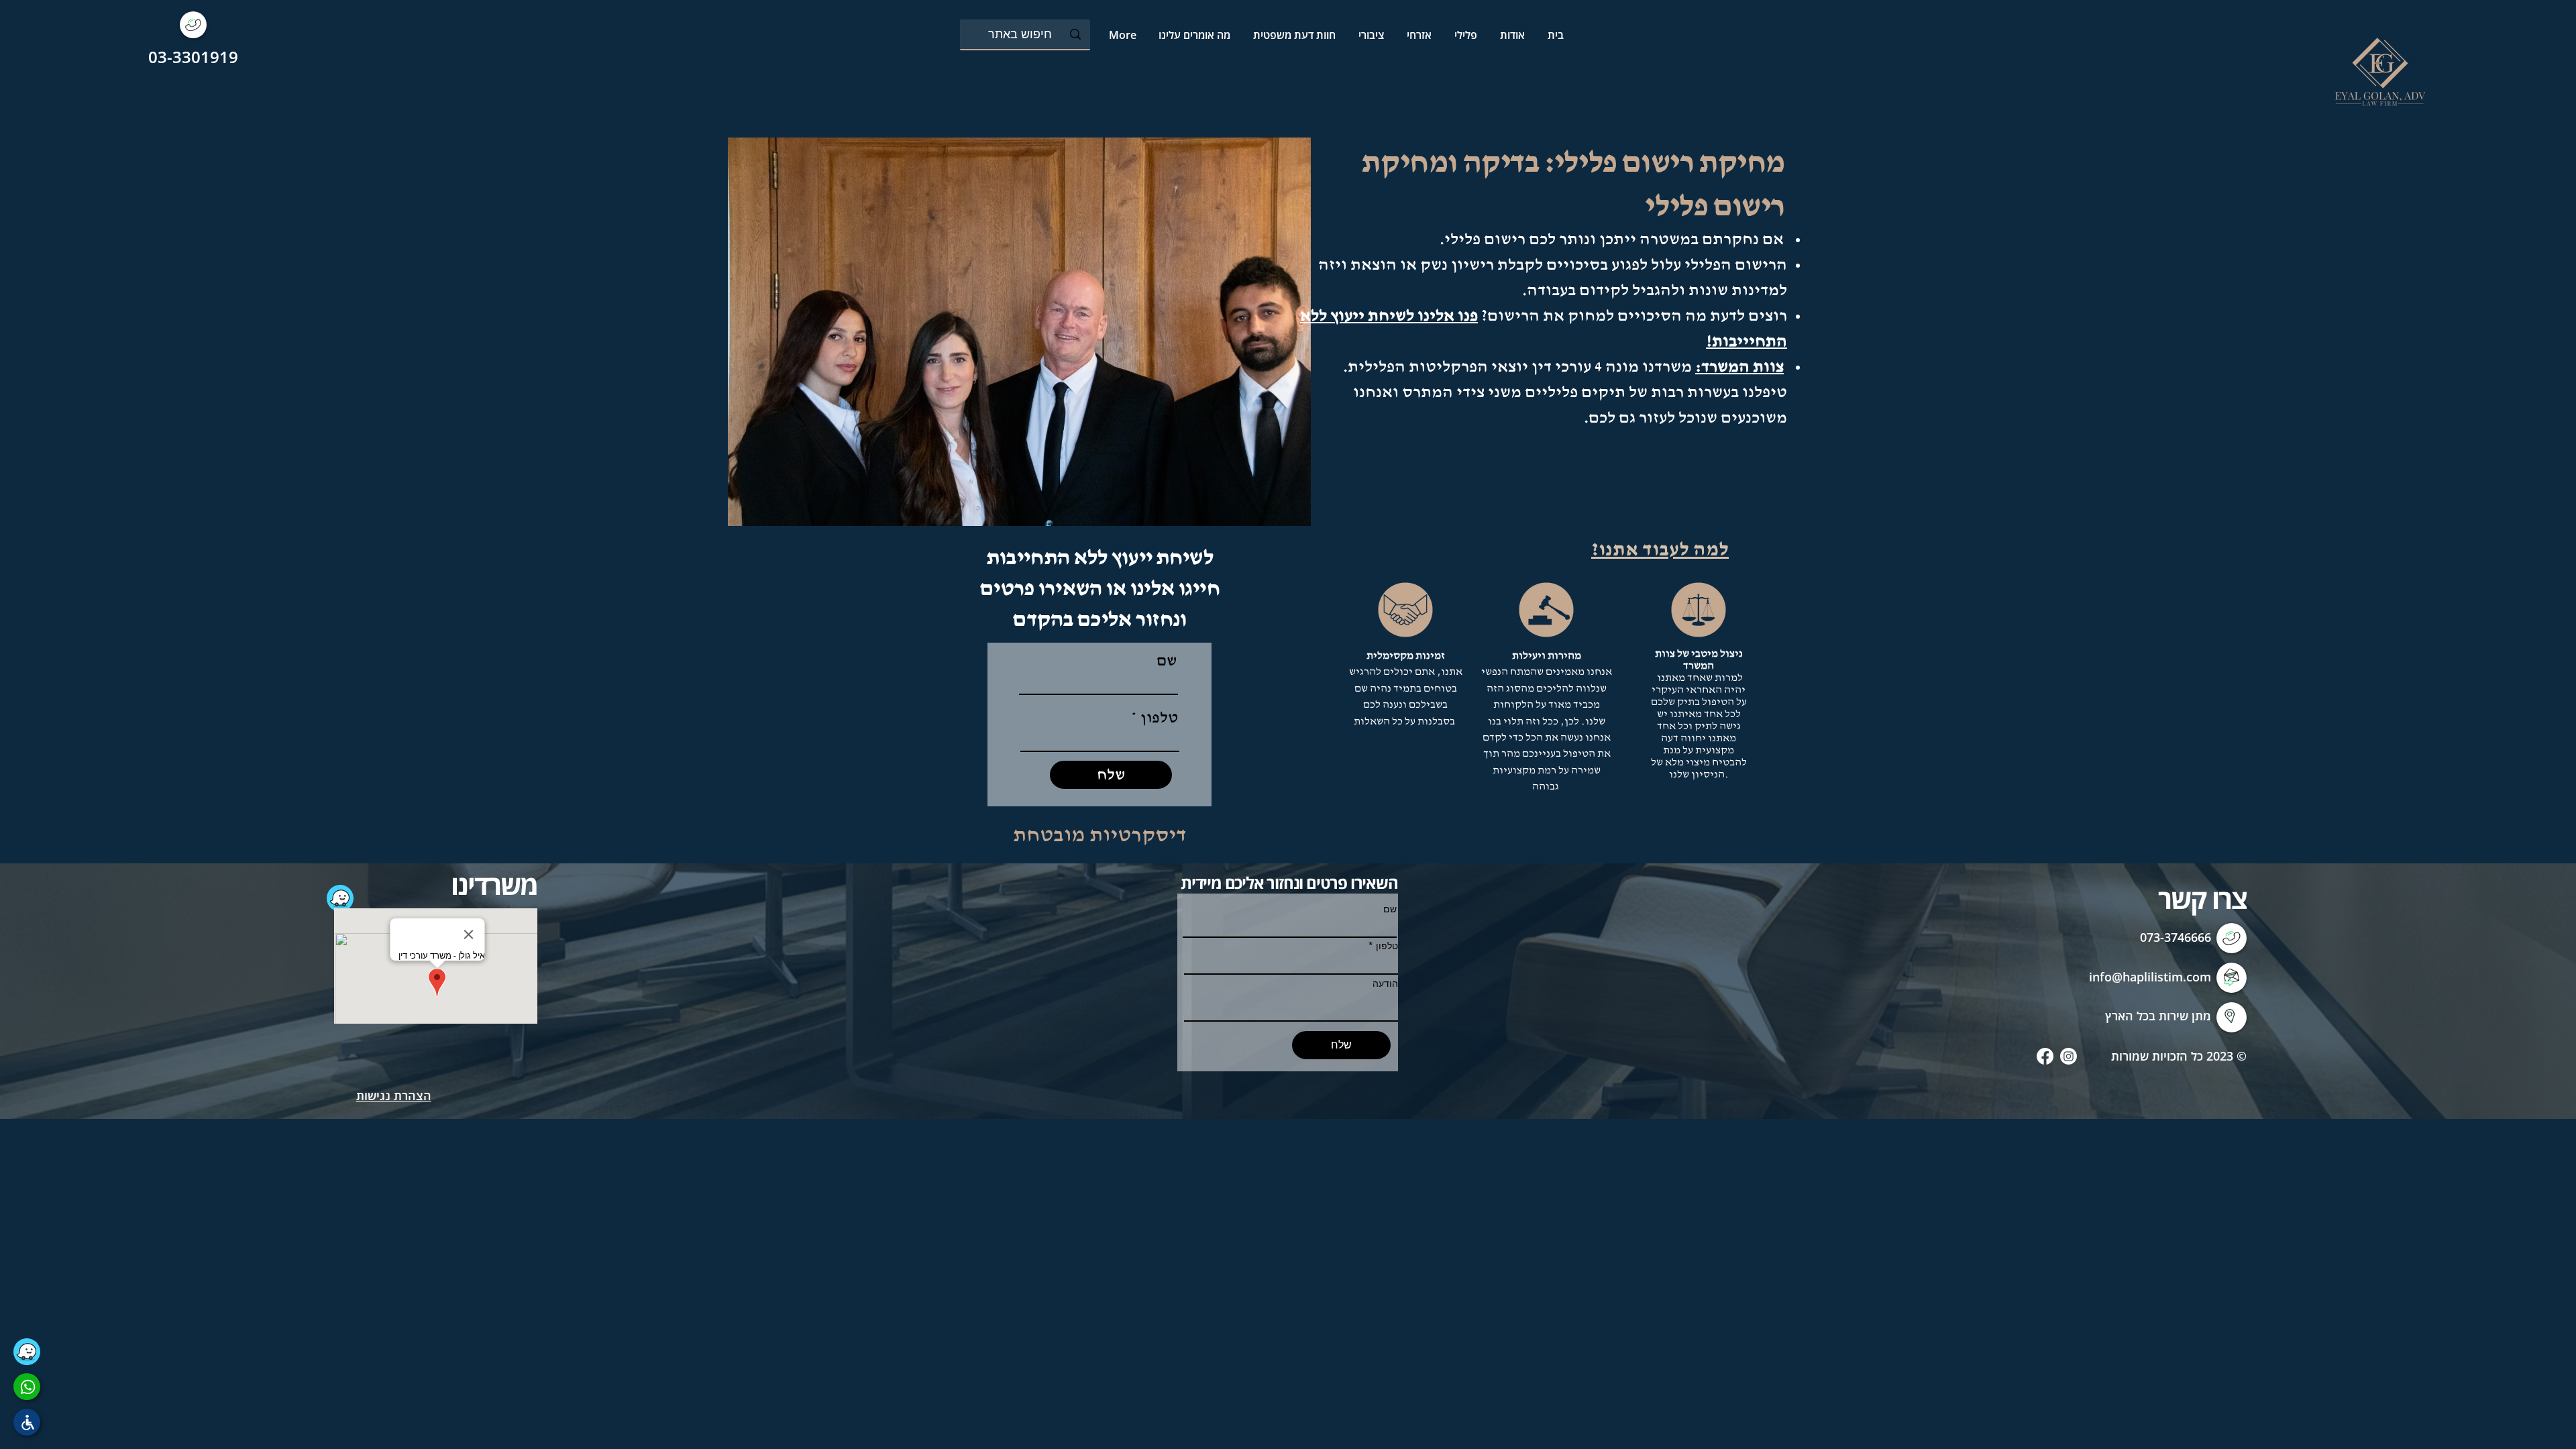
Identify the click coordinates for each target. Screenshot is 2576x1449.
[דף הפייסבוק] (2045, 1056)
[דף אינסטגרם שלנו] (2069, 1056)
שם (1167, 661)
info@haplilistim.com (2150, 977)
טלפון (1159, 718)
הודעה (1385, 983)
